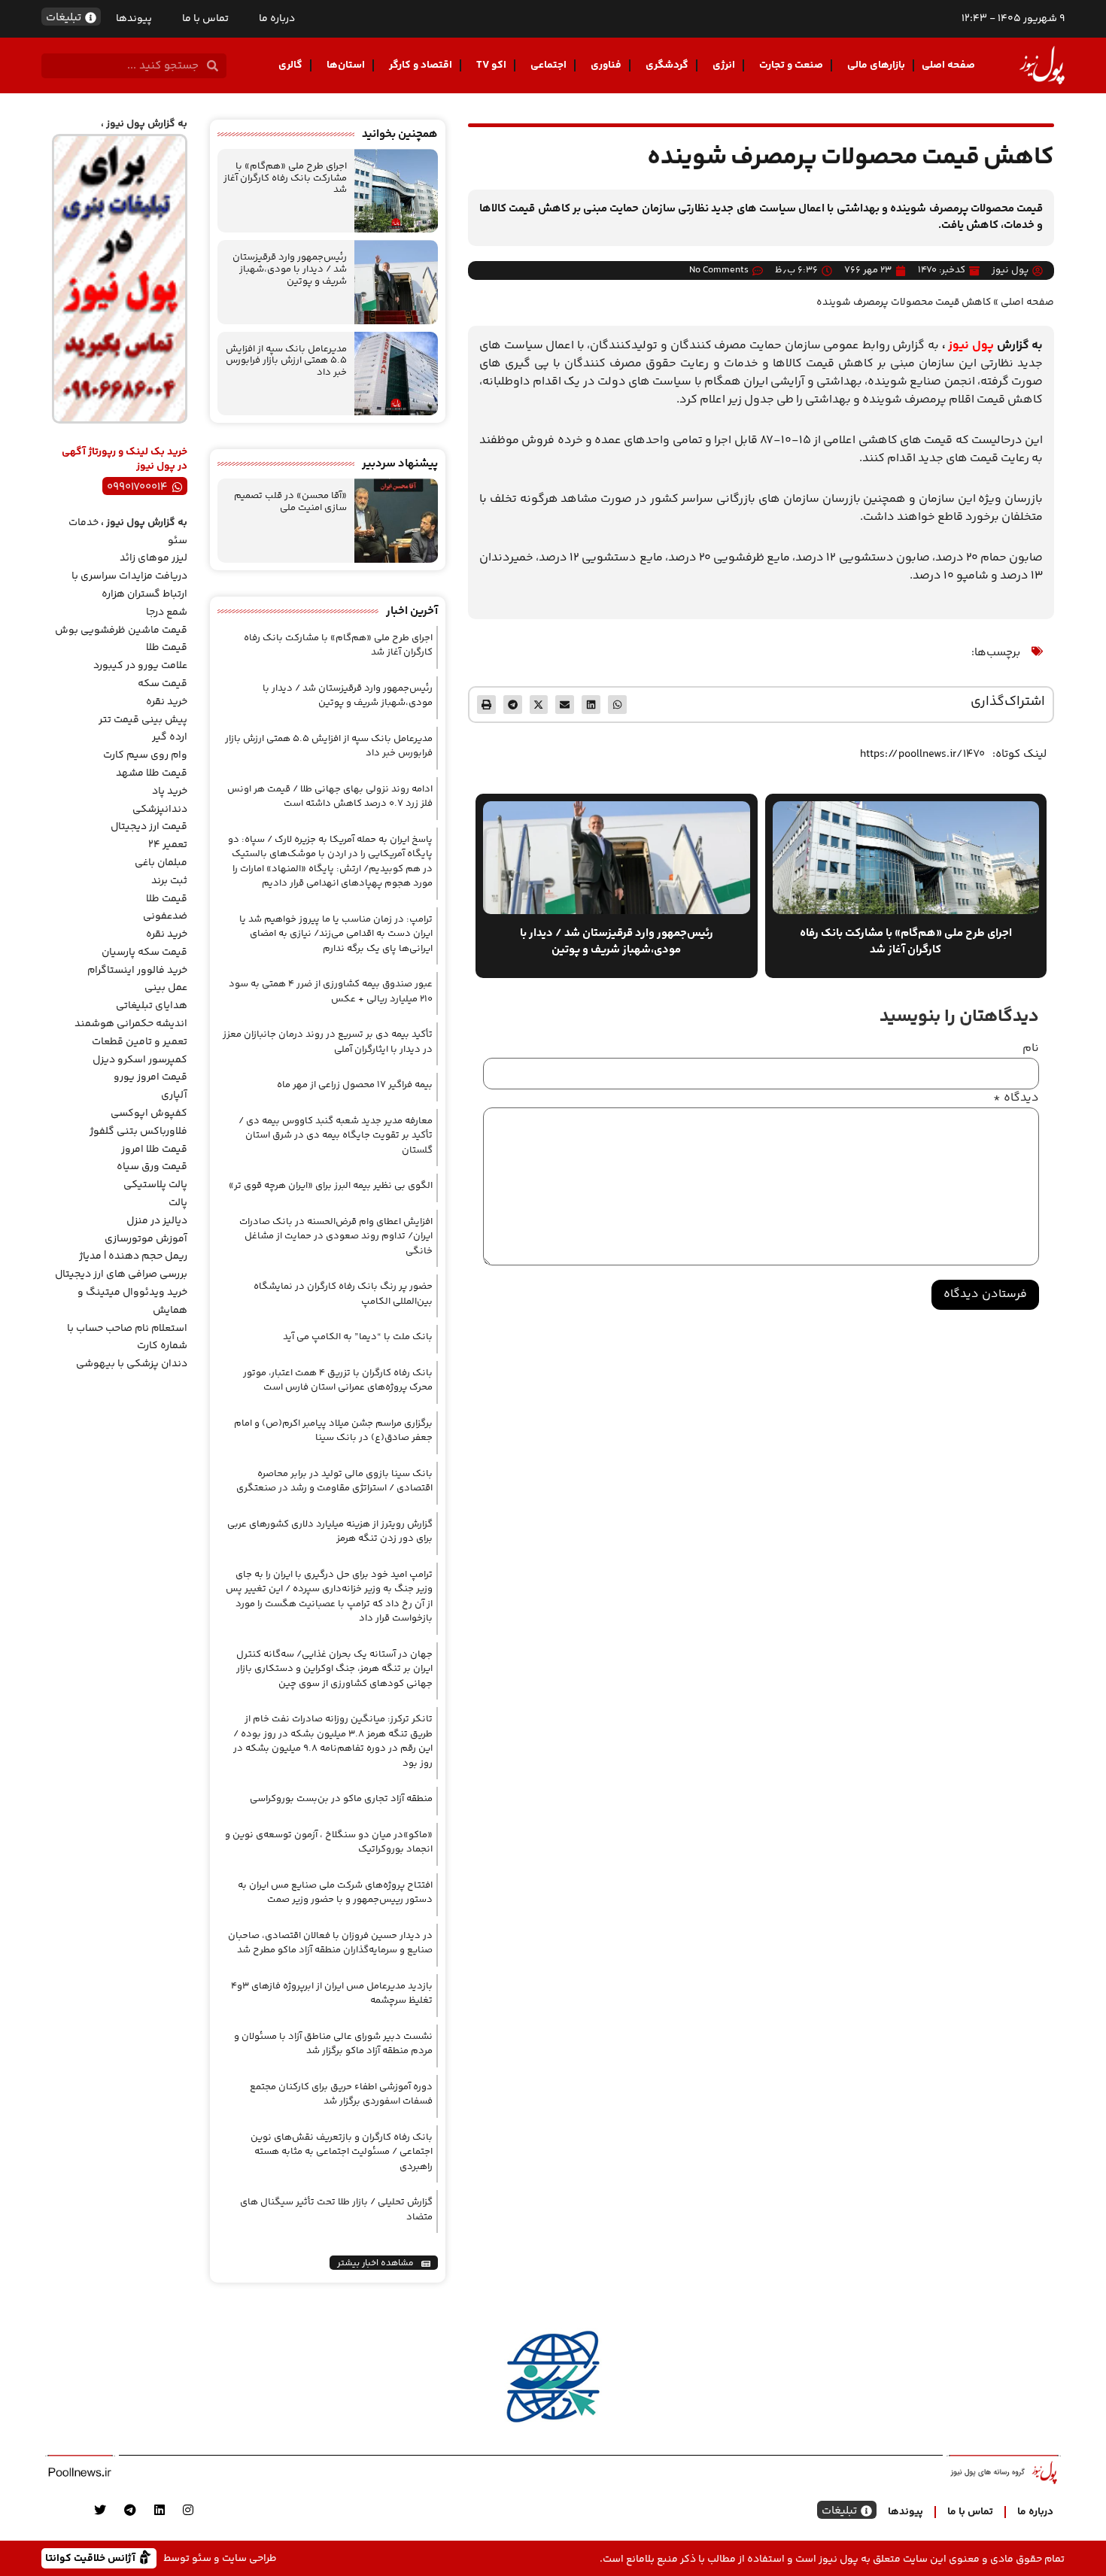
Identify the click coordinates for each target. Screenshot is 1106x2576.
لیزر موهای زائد (153, 558)
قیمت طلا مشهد (152, 773)
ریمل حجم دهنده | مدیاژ (133, 1256)
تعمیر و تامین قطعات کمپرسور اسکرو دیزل (140, 1051)
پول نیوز (971, 346)
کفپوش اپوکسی (149, 1113)
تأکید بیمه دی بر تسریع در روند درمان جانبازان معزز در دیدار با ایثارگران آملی (328, 1042)
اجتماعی (548, 65)
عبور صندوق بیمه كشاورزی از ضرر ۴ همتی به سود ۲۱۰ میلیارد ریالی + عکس (331, 992)
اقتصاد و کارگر (421, 65)
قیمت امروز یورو (150, 1077)
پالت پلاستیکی (155, 1185)
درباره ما (277, 19)
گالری (290, 65)
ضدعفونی (165, 916)
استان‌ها (346, 65)
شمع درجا (167, 612)
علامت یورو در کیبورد (140, 666)
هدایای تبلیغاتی (152, 1006)
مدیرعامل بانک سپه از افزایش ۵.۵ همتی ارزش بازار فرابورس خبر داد (286, 361)
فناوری (606, 65)
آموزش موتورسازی (146, 1239)
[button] (617, 705)
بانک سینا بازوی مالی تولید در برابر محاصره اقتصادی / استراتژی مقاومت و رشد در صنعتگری (334, 1481)
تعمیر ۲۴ (168, 845)
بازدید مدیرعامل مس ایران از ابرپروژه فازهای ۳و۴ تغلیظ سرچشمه (332, 1994)
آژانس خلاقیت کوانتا (92, 2558)
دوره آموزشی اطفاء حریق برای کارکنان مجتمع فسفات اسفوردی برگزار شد (341, 2095)
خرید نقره (167, 702)
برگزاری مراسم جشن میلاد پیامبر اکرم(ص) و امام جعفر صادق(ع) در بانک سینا (333, 1431)
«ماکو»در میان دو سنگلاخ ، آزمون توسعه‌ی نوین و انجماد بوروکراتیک (329, 1842)
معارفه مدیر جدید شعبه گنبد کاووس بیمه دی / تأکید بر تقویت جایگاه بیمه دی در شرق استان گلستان (336, 1136)
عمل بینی (166, 988)
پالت (178, 1203)
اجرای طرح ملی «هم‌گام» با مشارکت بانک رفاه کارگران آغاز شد (285, 178)
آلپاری (174, 1095)
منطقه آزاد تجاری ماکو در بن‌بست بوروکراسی (341, 1799)
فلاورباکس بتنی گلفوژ (138, 1132)
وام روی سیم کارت (145, 755)
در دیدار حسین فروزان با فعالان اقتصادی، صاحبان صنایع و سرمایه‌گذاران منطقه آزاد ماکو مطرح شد (330, 1943)
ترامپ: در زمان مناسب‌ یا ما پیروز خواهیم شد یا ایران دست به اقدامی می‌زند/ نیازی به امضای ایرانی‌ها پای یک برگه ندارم (336, 934)
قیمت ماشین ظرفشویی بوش (121, 630)
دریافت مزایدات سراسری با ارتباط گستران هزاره (129, 585)
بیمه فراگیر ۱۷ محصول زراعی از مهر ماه (355, 1085)
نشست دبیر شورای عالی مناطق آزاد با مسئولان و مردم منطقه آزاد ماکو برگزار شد (333, 2044)
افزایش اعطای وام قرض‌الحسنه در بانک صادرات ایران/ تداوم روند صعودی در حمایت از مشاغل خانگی (336, 1236)
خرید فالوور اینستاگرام (137, 971)
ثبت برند (169, 881)
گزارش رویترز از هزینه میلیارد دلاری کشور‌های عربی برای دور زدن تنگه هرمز (330, 1532)
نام (1031, 1049)
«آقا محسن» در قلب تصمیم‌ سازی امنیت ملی (290, 502)
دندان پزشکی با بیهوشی (132, 1364)
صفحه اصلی (948, 65)
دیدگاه (1016, 1098)
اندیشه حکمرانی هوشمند (131, 1024)
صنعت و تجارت (791, 65)
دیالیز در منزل (157, 1221)
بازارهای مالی (876, 65)
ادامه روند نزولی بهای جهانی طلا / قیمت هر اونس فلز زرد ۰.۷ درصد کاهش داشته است (330, 797)
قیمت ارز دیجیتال (149, 827)
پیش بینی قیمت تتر (143, 720)
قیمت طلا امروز (154, 1150)
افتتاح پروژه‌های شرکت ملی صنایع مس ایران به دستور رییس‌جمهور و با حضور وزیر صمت (335, 1893)
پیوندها (134, 19)
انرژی (724, 65)
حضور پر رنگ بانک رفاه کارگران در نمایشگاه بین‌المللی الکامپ (343, 1294)
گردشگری (667, 65)
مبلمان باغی (161, 863)
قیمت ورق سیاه (152, 1167)
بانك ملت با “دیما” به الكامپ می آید (358, 1337)
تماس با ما (205, 19)
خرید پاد (170, 791)
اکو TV (491, 65)
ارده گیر (170, 737)
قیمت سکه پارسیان (144, 952)
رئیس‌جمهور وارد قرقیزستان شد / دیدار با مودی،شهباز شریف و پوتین (290, 269)
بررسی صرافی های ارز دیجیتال (121, 1274)
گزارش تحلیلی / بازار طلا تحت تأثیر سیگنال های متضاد (336, 2210)
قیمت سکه (163, 684)
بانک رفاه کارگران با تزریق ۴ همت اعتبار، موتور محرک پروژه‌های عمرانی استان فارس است (338, 1381)
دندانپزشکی (160, 810)
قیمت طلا (167, 648)
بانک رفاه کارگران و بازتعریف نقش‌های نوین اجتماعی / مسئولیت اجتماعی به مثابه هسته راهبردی (342, 2152)
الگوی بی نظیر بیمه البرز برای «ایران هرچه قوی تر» (331, 1186)
